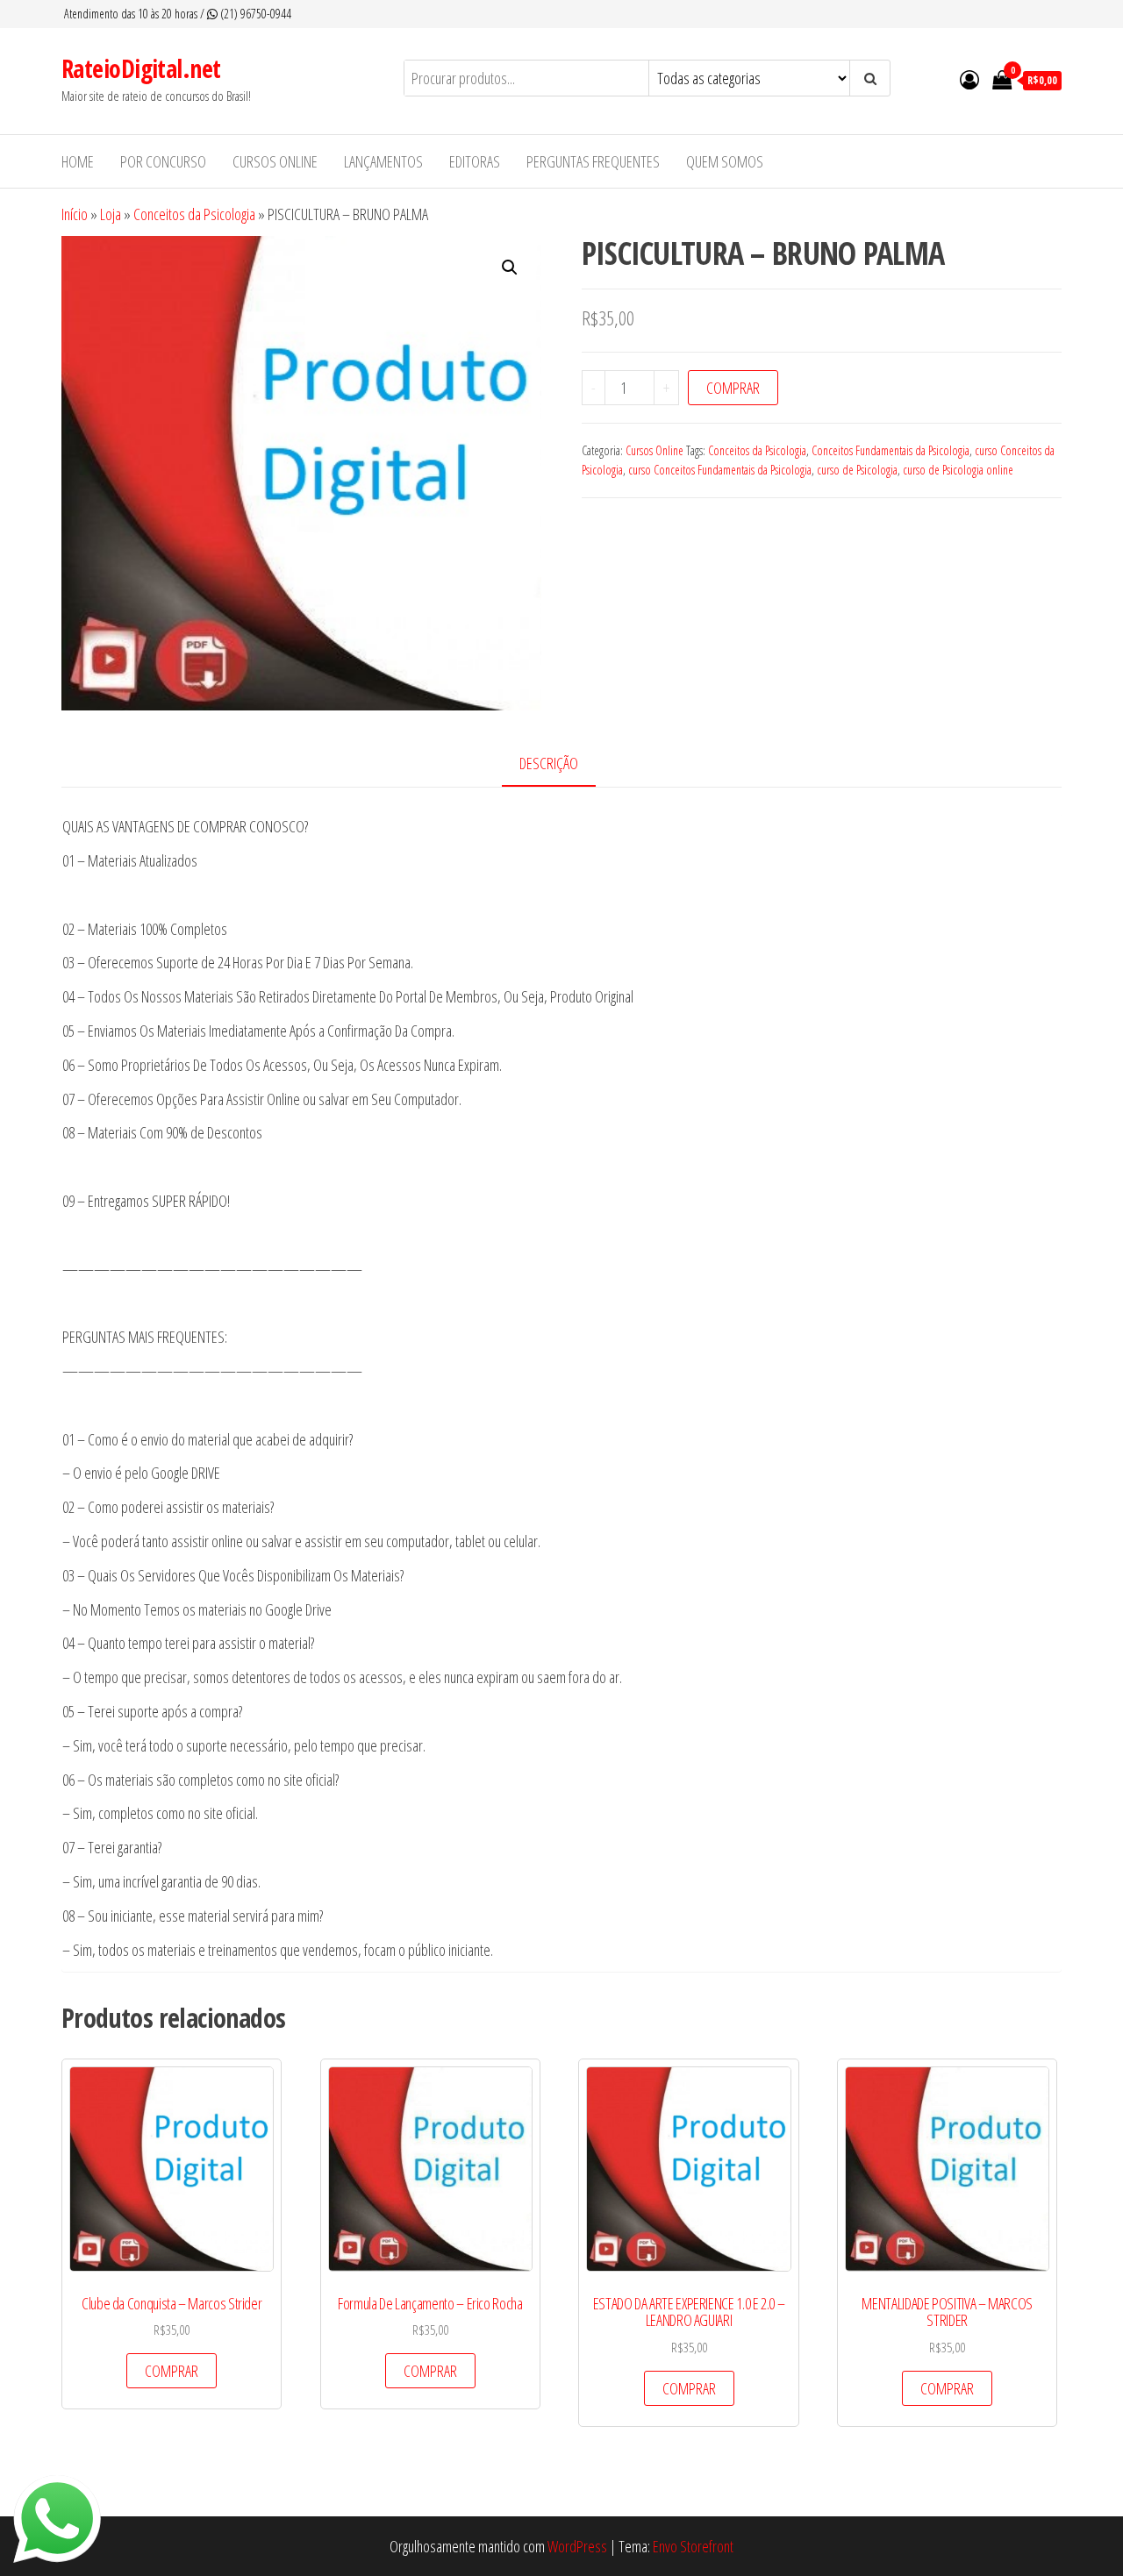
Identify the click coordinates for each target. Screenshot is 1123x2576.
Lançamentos (383, 161)
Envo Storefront (693, 2546)
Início (75, 214)
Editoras (475, 161)
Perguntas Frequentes (593, 161)
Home (78, 161)
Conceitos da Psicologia (194, 214)
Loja (111, 214)
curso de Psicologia (857, 470)
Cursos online (275, 161)
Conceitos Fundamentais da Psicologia (891, 450)
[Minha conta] (969, 79)
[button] (510, 268)
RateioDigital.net (141, 68)
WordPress (577, 2546)
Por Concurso (163, 161)
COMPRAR (733, 388)
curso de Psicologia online (958, 470)
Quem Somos (725, 161)
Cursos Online (654, 450)
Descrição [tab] (549, 763)
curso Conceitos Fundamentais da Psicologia (720, 470)
